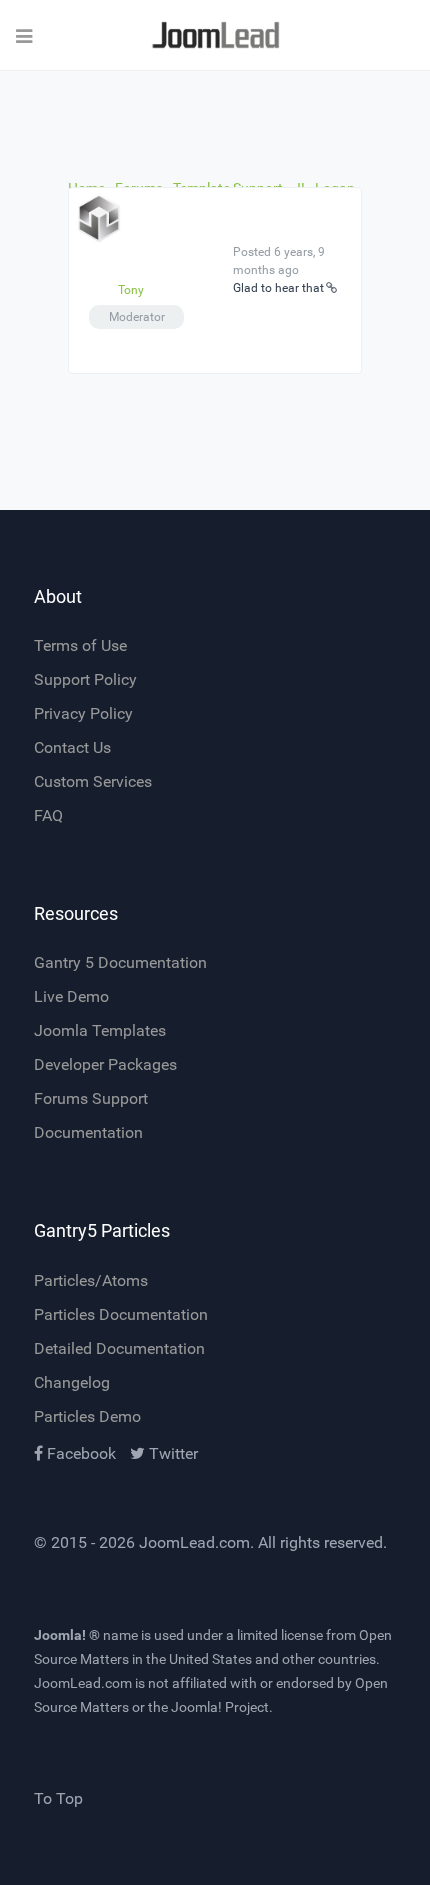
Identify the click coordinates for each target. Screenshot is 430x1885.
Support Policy (85, 679)
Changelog (72, 1382)
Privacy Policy (83, 713)
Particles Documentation (121, 1314)
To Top (58, 1798)
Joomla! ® (67, 1635)
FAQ (48, 815)
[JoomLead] (215, 35)
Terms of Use (80, 645)
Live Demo (71, 996)
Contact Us (72, 747)
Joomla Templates (100, 1030)
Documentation (88, 1132)
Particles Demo (87, 1416)
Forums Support (91, 1098)
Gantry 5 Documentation (120, 962)
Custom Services (93, 781)
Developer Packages (105, 1064)
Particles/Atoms (91, 1280)
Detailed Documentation (119, 1348)
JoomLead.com (194, 1542)
